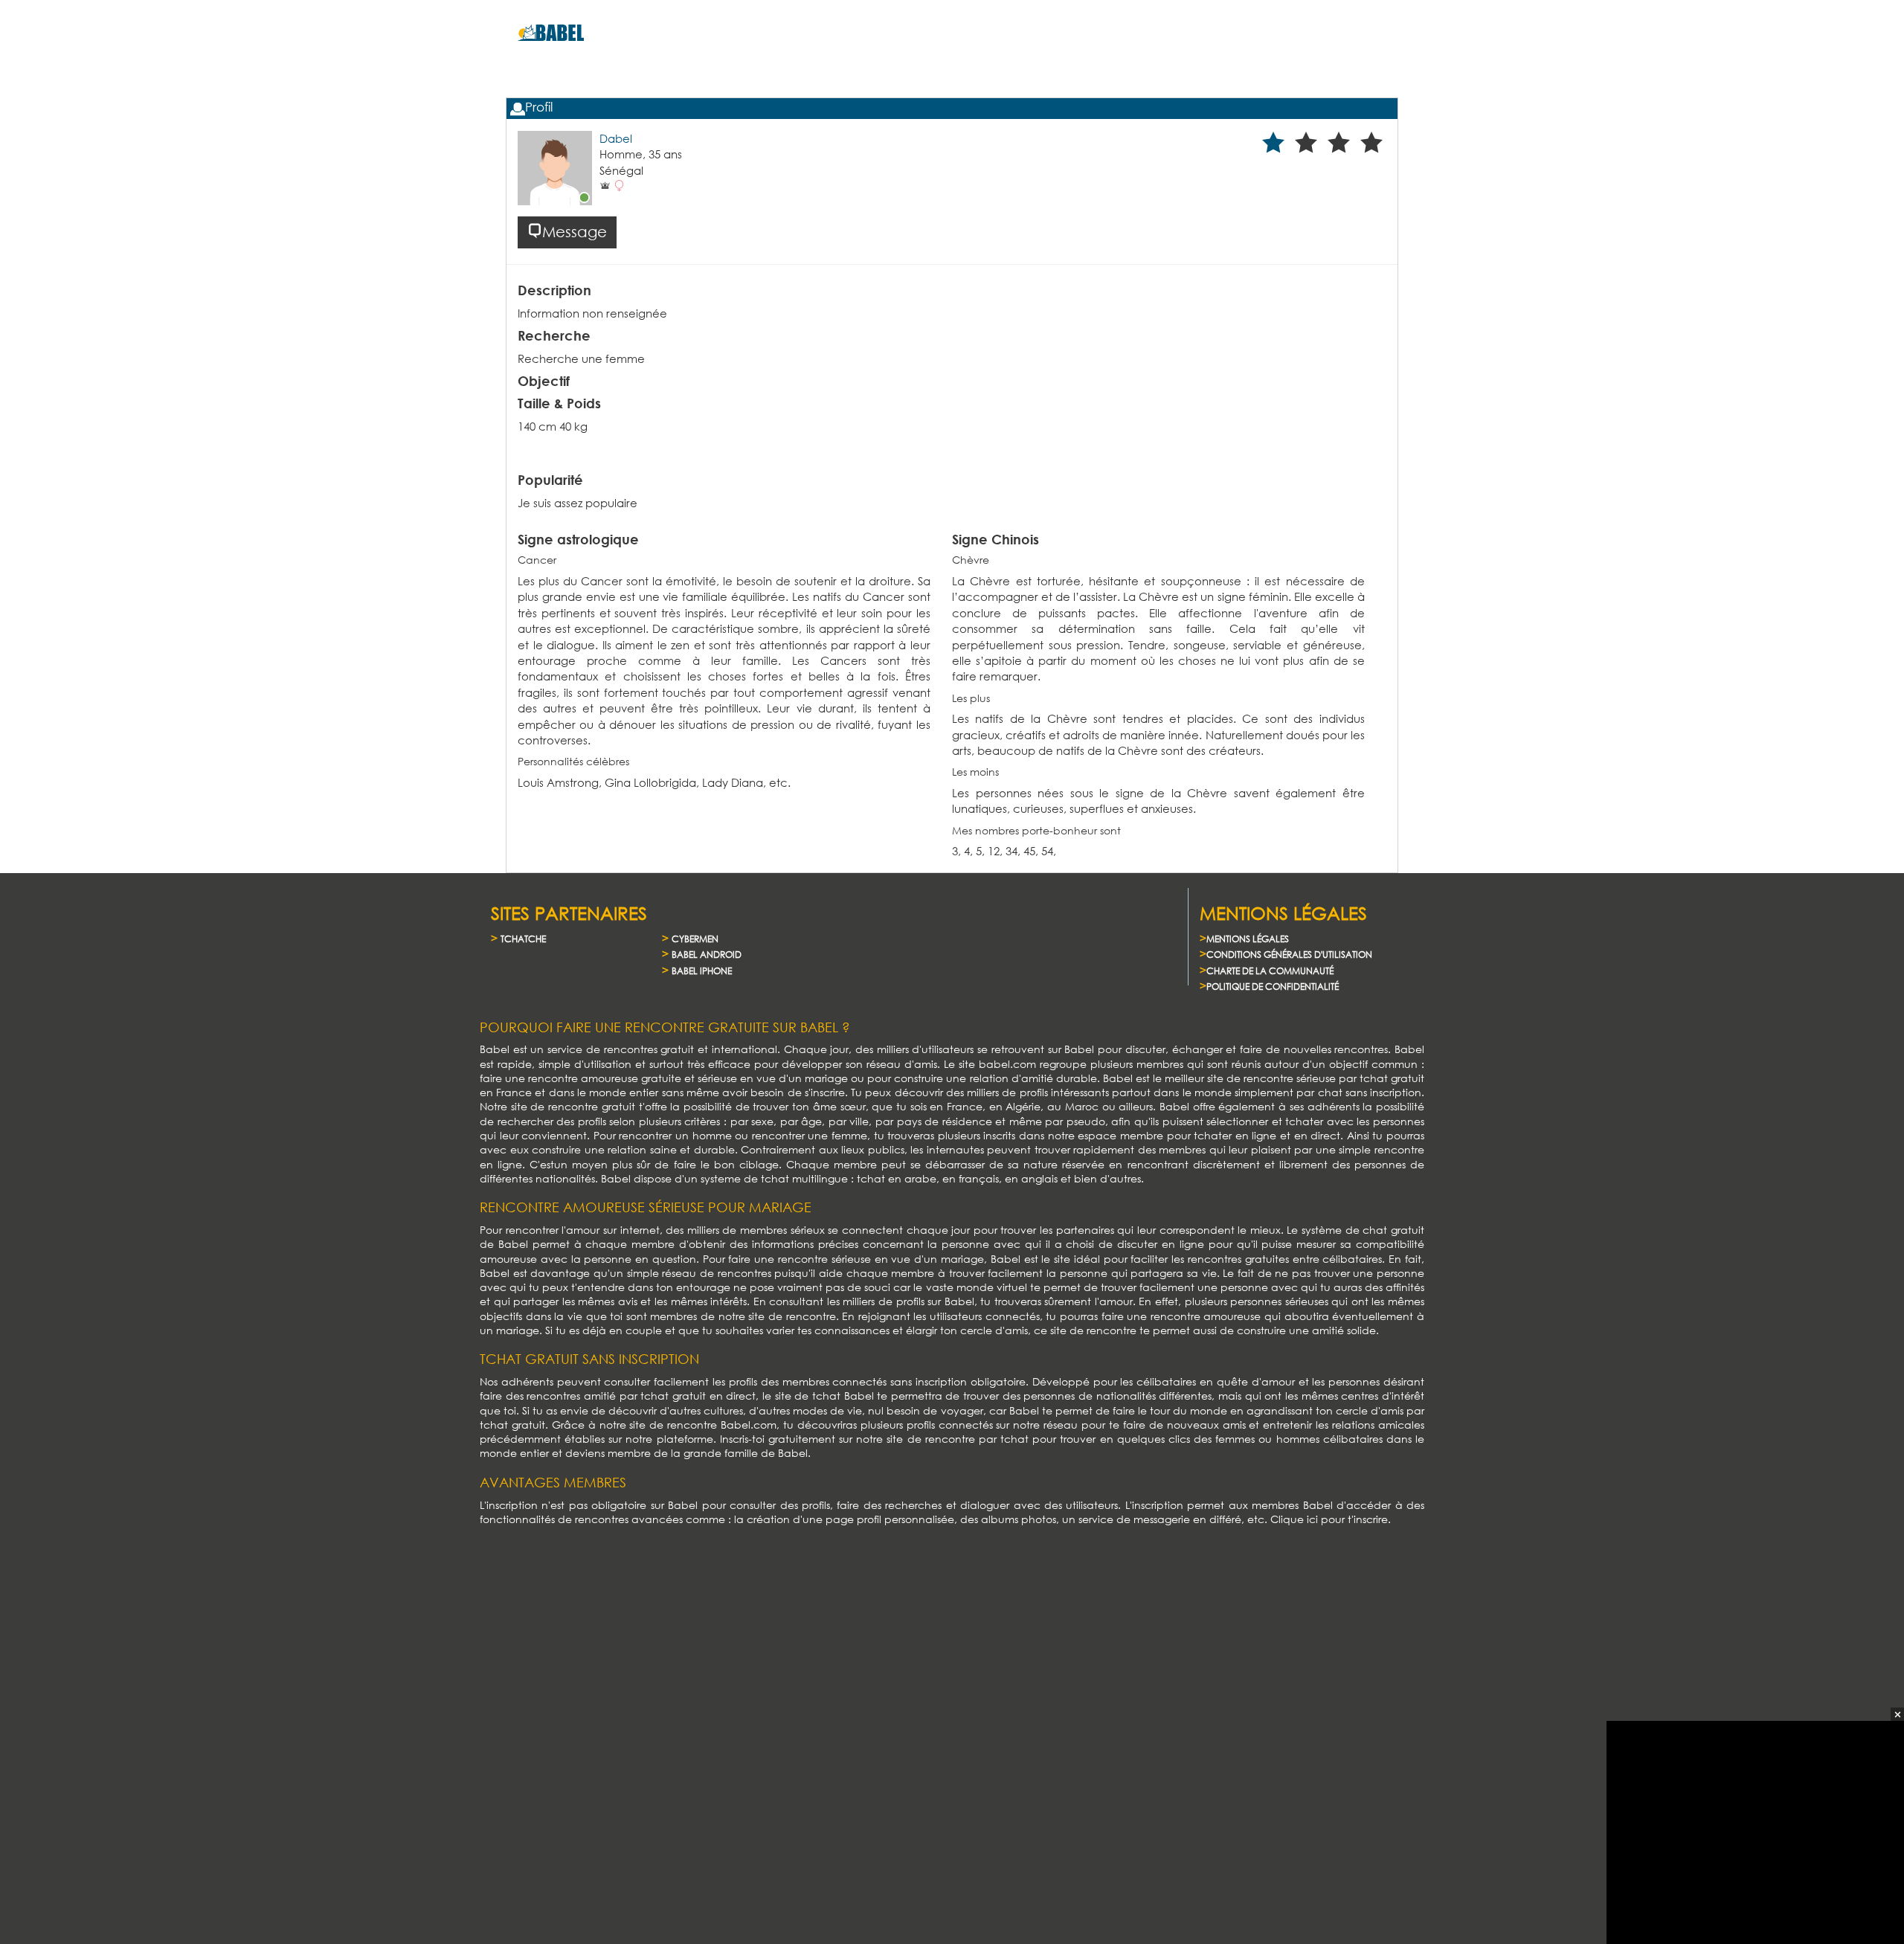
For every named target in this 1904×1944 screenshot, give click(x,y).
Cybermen (695, 939)
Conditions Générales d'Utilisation (1289, 955)
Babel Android (707, 955)
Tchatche (523, 939)
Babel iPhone (702, 971)
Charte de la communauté (1270, 971)
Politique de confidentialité (1273, 987)
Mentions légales (1248, 939)
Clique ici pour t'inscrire (1329, 1519)
